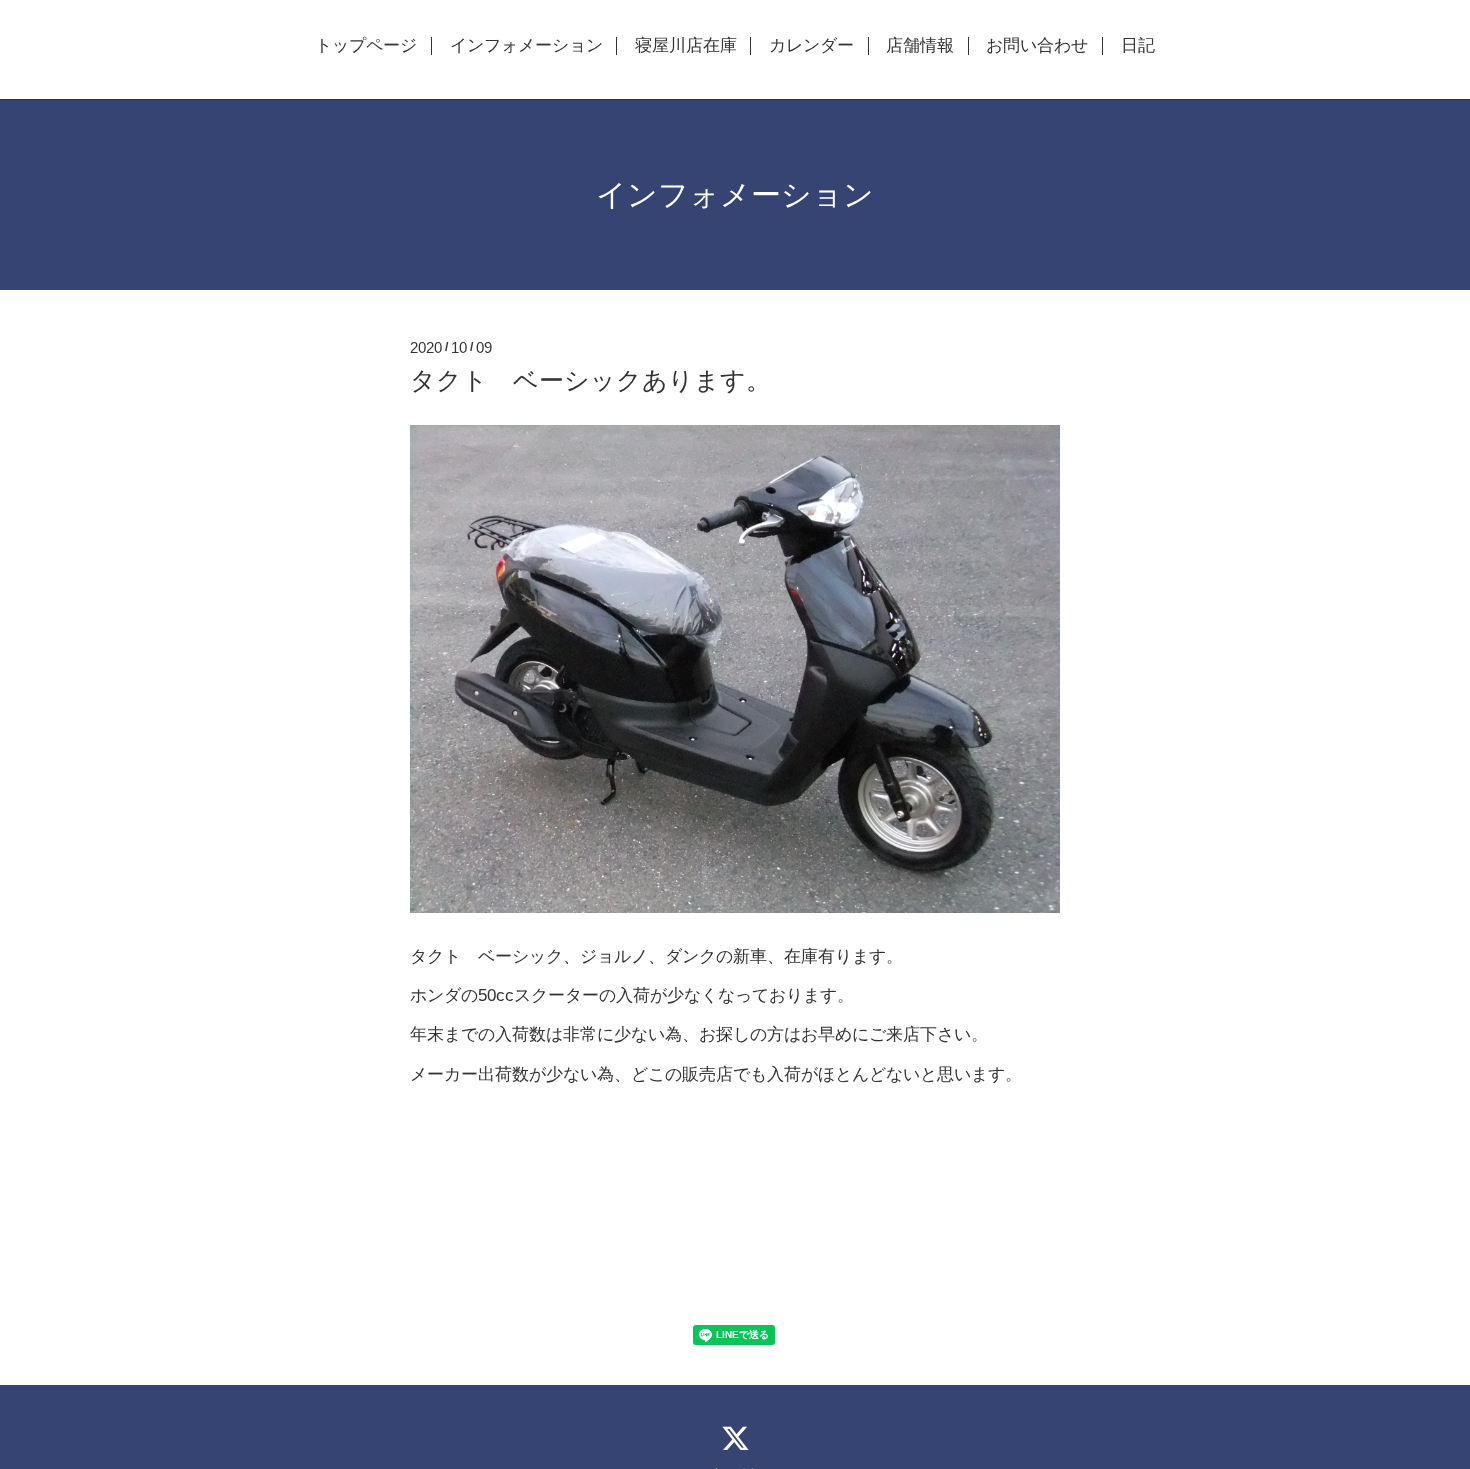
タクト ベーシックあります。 (590, 380)
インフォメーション (526, 46)
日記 (1138, 46)
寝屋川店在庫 (686, 46)
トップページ (366, 46)
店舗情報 (920, 46)
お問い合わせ (1037, 46)
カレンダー (811, 46)
